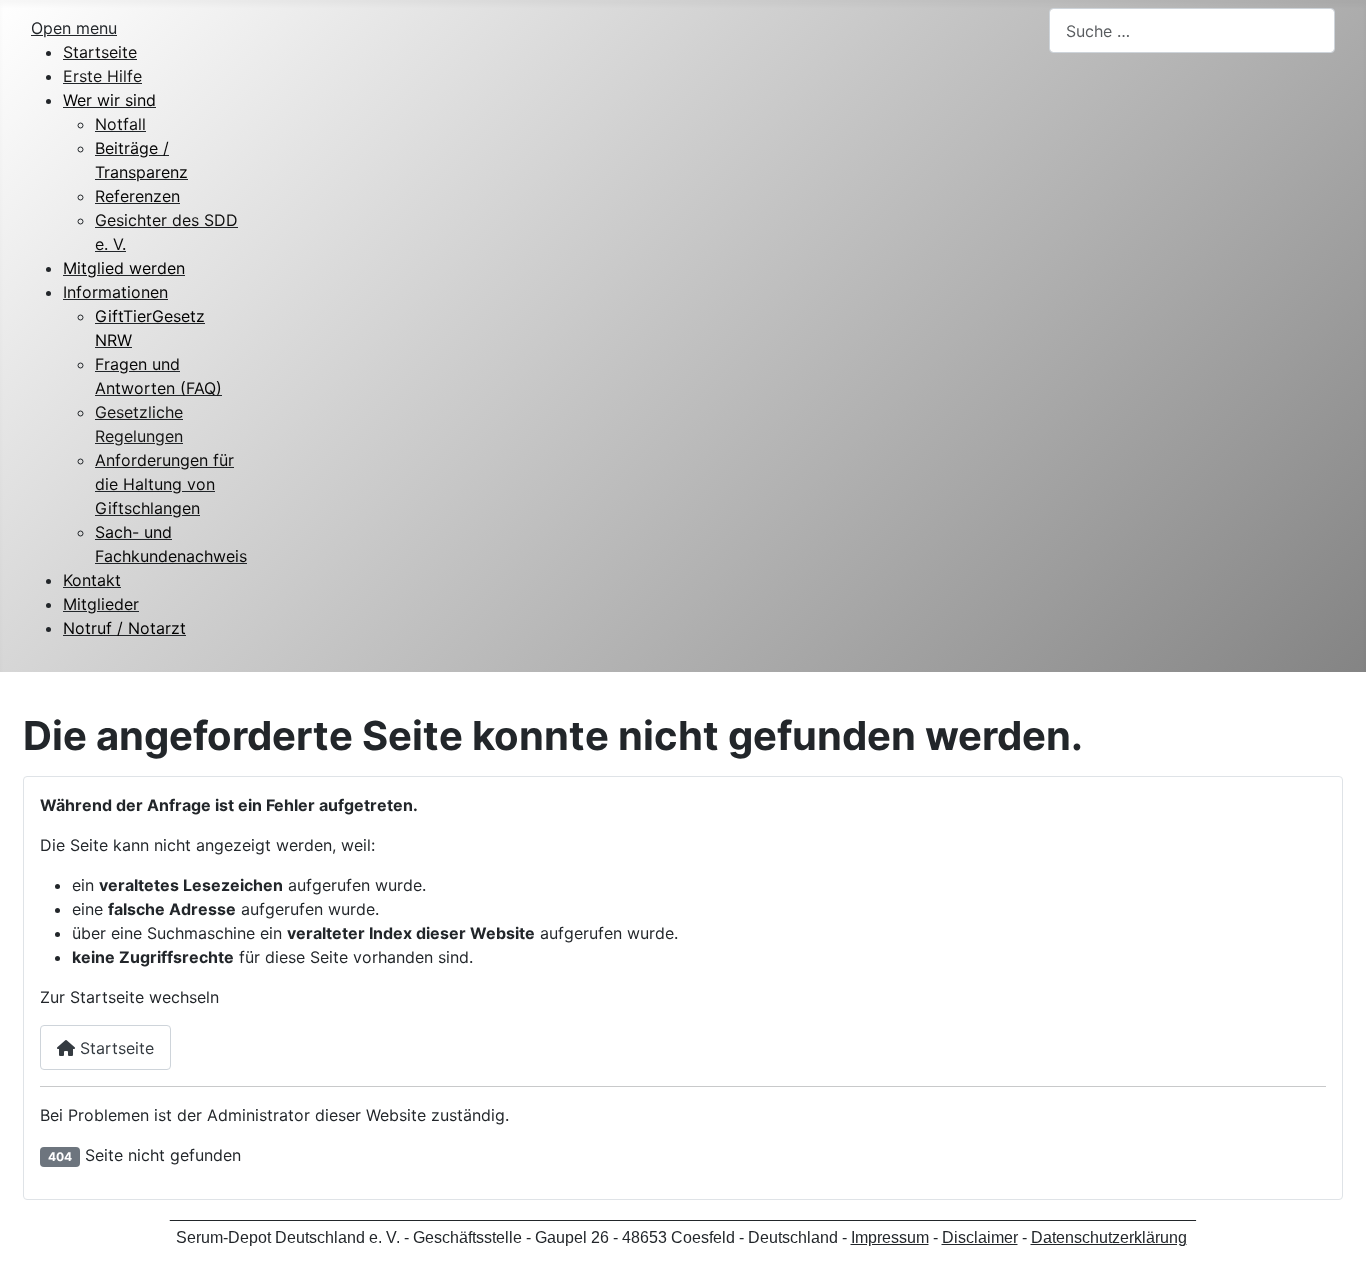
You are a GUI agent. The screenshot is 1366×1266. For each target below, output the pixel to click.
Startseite (114, 1048)
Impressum (890, 1237)
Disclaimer (980, 1237)
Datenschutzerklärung (1109, 1237)
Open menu (74, 28)
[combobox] (1192, 30)
